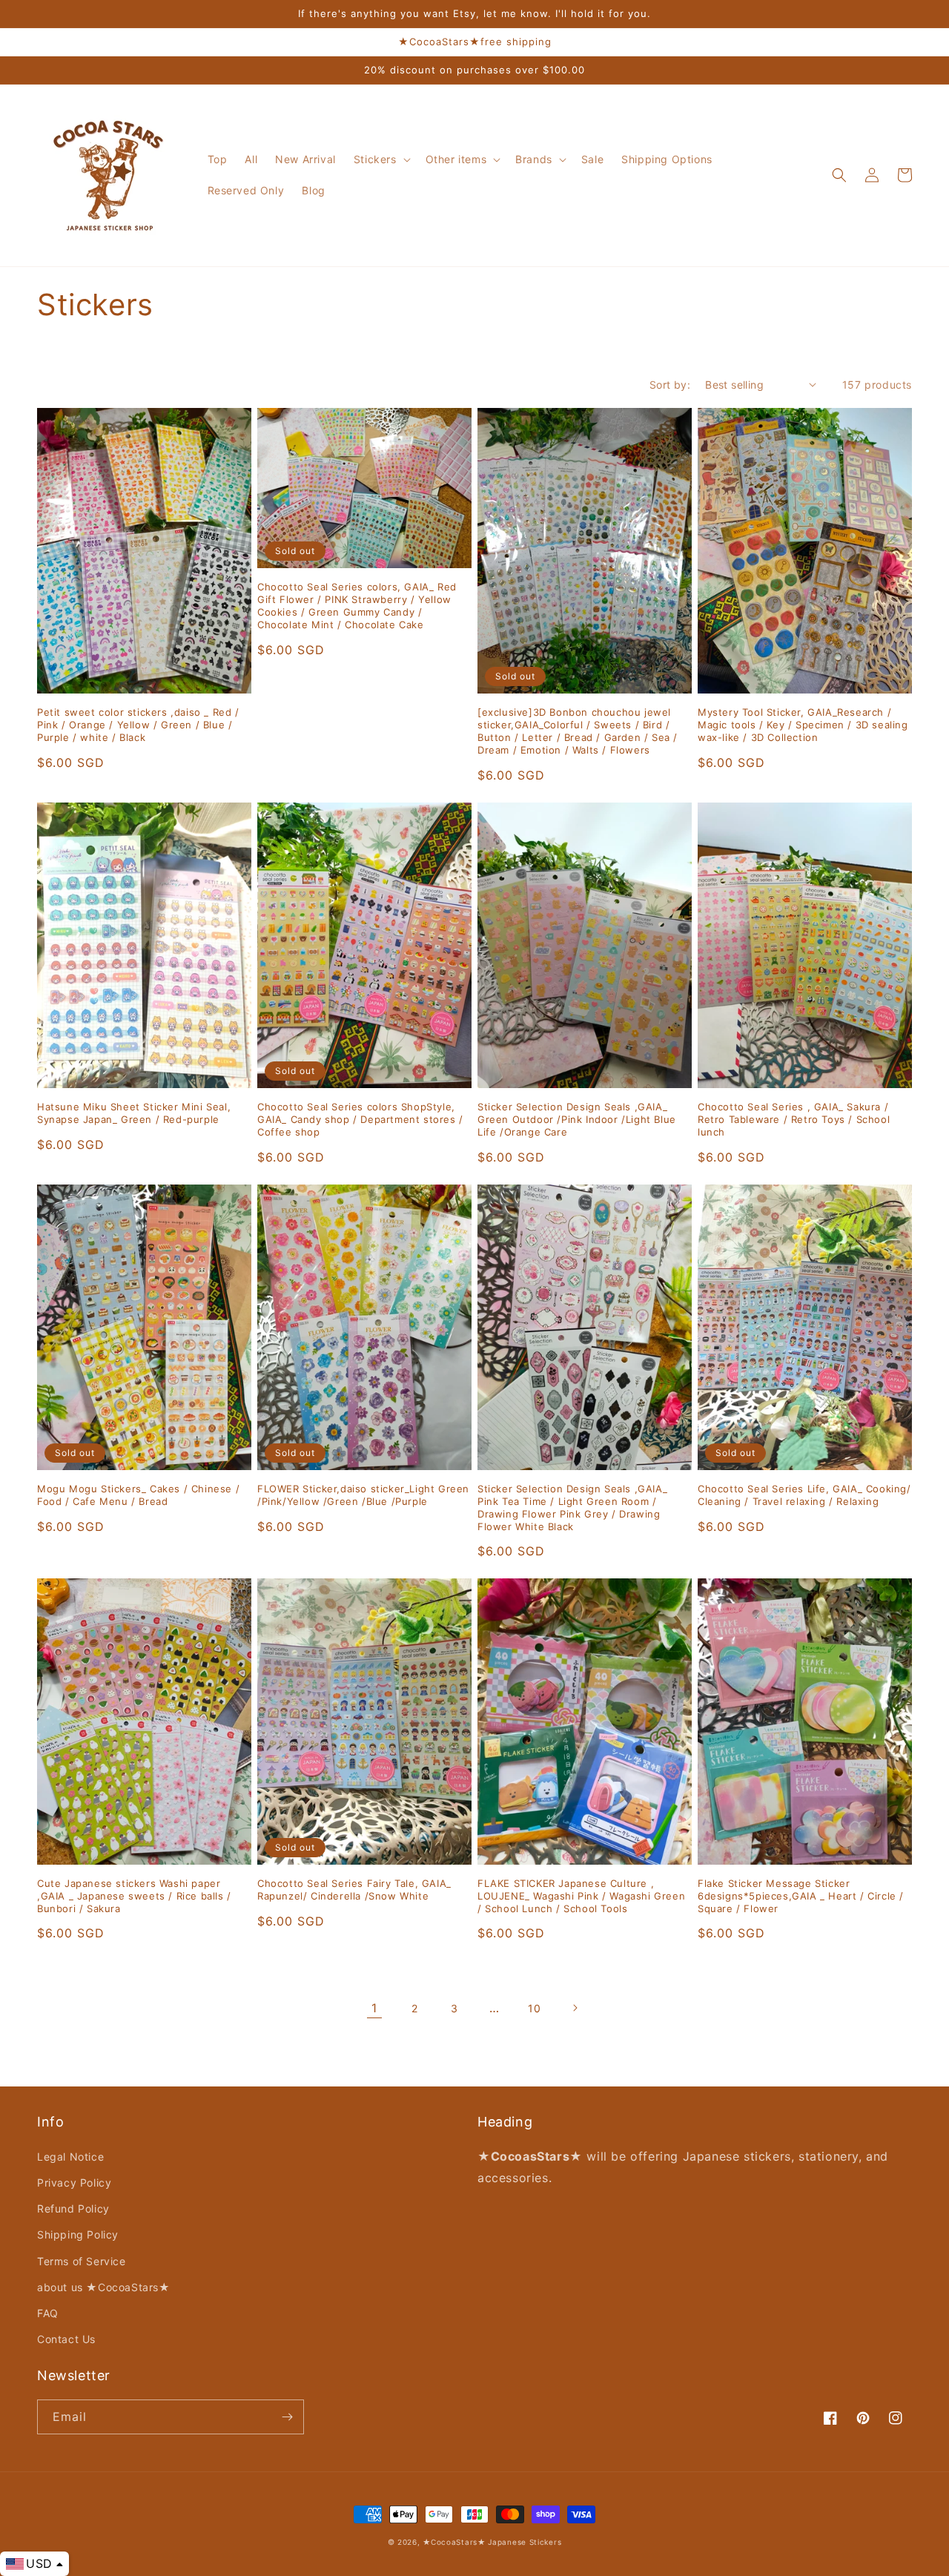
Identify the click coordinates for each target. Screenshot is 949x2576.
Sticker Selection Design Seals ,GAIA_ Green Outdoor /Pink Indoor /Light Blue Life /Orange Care (577, 1119)
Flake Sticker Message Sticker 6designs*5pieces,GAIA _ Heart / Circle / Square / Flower (801, 1896)
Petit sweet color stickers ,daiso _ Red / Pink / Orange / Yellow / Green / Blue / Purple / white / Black (138, 725)
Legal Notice (70, 2157)
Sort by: (670, 385)
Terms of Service (82, 2261)
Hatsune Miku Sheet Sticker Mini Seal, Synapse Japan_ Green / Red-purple (134, 1113)
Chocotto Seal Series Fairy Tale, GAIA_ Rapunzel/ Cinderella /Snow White (354, 1890)
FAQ (48, 2313)
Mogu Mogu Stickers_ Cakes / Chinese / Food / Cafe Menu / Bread (138, 1495)
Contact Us (66, 2339)
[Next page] (575, 2008)
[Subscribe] (287, 2417)
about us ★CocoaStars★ (104, 2287)
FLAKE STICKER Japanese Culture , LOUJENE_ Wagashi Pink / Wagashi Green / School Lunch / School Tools (581, 1896)
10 (534, 2008)
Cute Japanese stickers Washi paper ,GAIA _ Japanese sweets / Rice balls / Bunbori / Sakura (134, 1896)
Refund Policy (73, 2208)
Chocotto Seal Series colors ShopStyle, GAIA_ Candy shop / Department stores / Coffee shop (360, 1119)
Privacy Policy (74, 2183)
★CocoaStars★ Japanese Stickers (492, 2542)
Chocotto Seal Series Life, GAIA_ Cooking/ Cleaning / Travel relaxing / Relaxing (804, 1495)
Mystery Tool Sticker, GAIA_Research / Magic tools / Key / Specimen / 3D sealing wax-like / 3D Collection (803, 725)
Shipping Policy (78, 2234)
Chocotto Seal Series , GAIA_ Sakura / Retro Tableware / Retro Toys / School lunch (794, 1119)
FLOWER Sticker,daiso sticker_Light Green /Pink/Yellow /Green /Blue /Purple (363, 1495)
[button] (381, 159)
